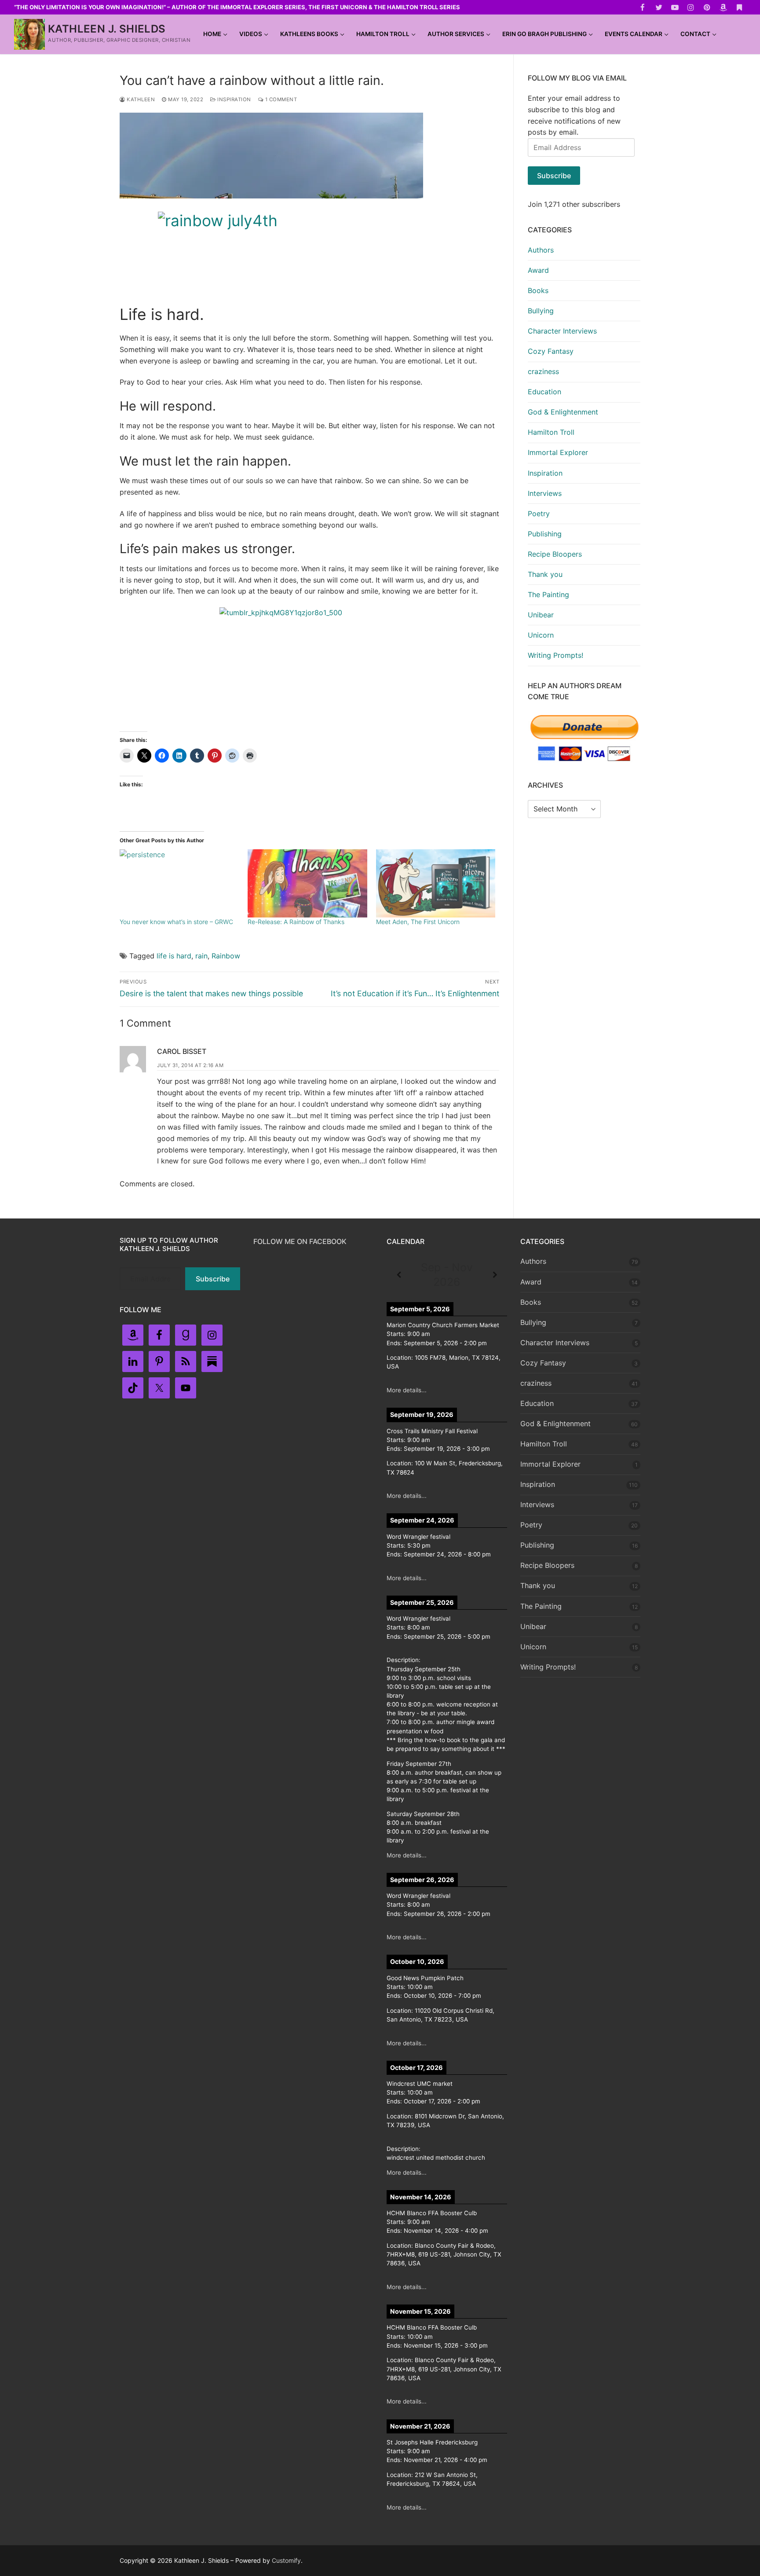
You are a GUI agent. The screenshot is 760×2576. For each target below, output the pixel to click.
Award (538, 270)
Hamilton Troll (551, 432)
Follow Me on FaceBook (300, 1241)
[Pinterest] (707, 7)
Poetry (539, 514)
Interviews (545, 493)
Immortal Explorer (558, 452)
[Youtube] (675, 7)
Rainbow (226, 956)
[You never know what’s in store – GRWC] (179, 883)
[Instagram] (691, 7)
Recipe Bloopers (555, 554)
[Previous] (399, 1275)
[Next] (495, 1275)
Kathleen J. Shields (107, 29)
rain (201, 956)
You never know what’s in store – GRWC (176, 922)
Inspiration (234, 99)
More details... (407, 1390)
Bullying (541, 311)
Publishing (545, 534)
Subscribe (554, 176)
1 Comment (280, 99)
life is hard (174, 956)
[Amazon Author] (723, 7)
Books (538, 290)
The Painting (548, 594)
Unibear (541, 615)
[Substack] (739, 7)
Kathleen (140, 99)
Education (544, 392)
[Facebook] (643, 7)
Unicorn (541, 635)
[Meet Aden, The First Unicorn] (436, 883)
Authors (541, 250)
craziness (543, 371)
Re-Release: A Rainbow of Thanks (296, 922)
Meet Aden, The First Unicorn (418, 922)
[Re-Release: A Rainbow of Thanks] (307, 883)
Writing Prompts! (555, 655)
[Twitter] (659, 7)
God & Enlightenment (563, 412)
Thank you (545, 574)
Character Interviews (562, 331)
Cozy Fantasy (551, 351)
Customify (286, 2560)
